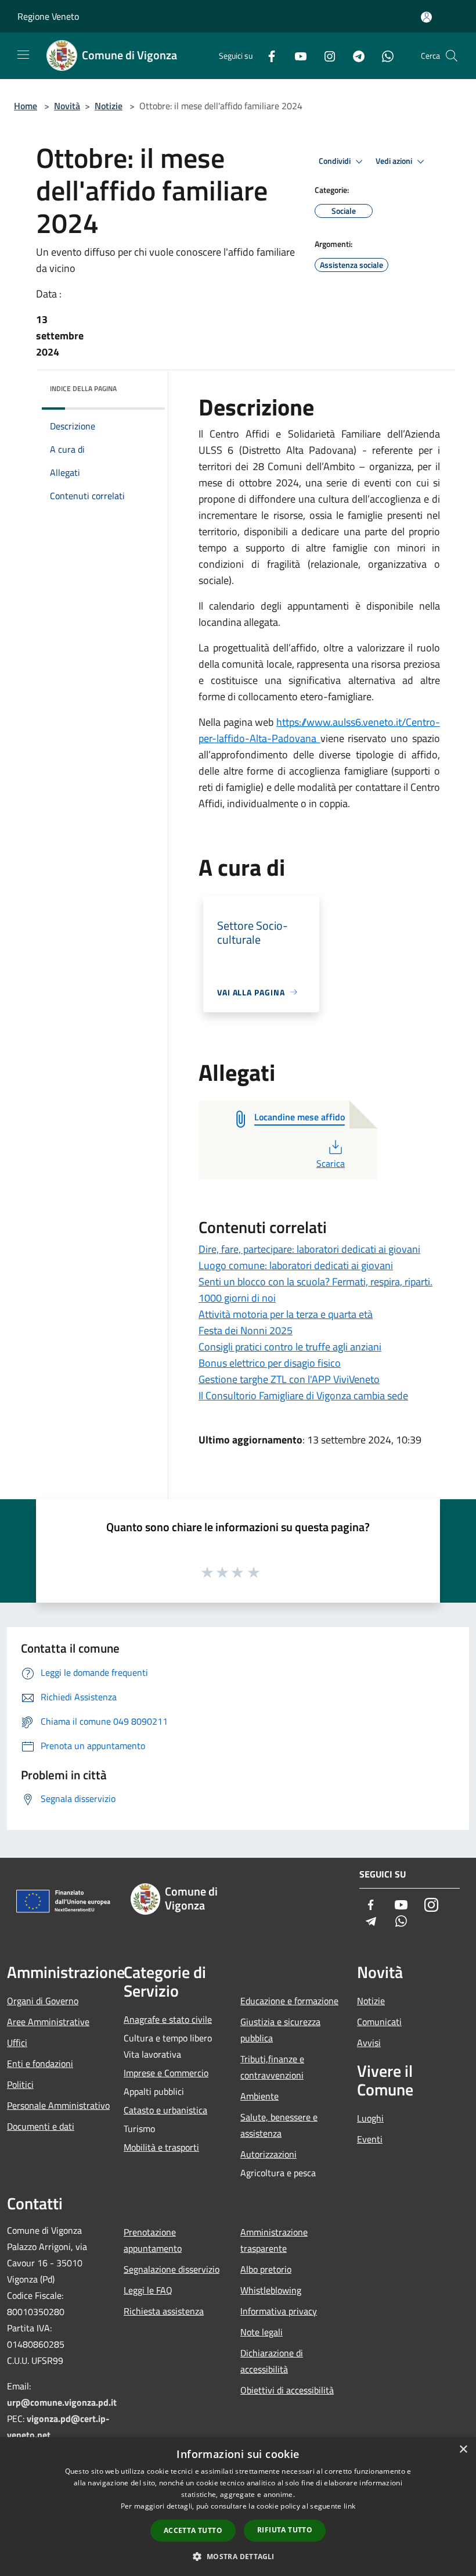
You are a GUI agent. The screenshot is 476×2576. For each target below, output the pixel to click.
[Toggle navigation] (23, 55)
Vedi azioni (395, 161)
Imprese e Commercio (166, 2073)
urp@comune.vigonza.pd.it (62, 2402)
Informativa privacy (279, 2311)
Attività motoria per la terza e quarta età (286, 1314)
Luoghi (370, 2118)
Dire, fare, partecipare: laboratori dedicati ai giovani (309, 1249)
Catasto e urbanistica (165, 2110)
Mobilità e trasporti (161, 2147)
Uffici (17, 2043)
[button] (238, 2556)
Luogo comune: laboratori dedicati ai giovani (296, 1265)
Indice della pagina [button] (83, 388)
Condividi (336, 161)
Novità (67, 106)
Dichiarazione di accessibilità (272, 2361)
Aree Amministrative (48, 2022)
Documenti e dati (41, 2126)
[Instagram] (325, 55)
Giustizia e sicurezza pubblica (280, 2030)
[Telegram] (354, 55)
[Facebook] (267, 55)
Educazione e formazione (289, 2001)
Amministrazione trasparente (274, 2240)
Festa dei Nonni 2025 (246, 1330)
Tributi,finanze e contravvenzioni (272, 2067)
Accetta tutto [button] (193, 2530)
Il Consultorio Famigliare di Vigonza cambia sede (303, 1396)
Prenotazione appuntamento (153, 2240)
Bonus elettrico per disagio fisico (270, 1363)
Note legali (262, 2332)
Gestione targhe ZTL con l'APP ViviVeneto (289, 1379)
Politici (20, 2084)
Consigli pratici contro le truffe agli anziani (290, 1347)
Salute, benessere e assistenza (279, 2125)
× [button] (463, 2450)
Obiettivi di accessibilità (287, 2390)
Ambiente (259, 2096)
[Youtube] (296, 55)
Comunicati (379, 2022)
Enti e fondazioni (40, 2063)
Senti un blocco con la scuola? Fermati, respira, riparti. (315, 1282)
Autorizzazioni (268, 2154)
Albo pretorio (266, 2269)
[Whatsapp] (383, 55)
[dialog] (238, 2507)
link (349, 2506)
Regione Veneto (48, 16)
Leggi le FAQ (148, 2290)
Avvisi (369, 2043)
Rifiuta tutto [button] (285, 2530)
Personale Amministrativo (58, 2105)
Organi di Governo (43, 2001)
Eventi (370, 2139)
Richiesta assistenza (164, 2311)
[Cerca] (452, 56)
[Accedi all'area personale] (426, 17)
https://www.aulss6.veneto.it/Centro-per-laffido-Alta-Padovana (319, 730)
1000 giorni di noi (237, 1298)
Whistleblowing (271, 2290)
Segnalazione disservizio (172, 2269)
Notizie (109, 106)
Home (26, 106)
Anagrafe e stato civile (168, 2019)
